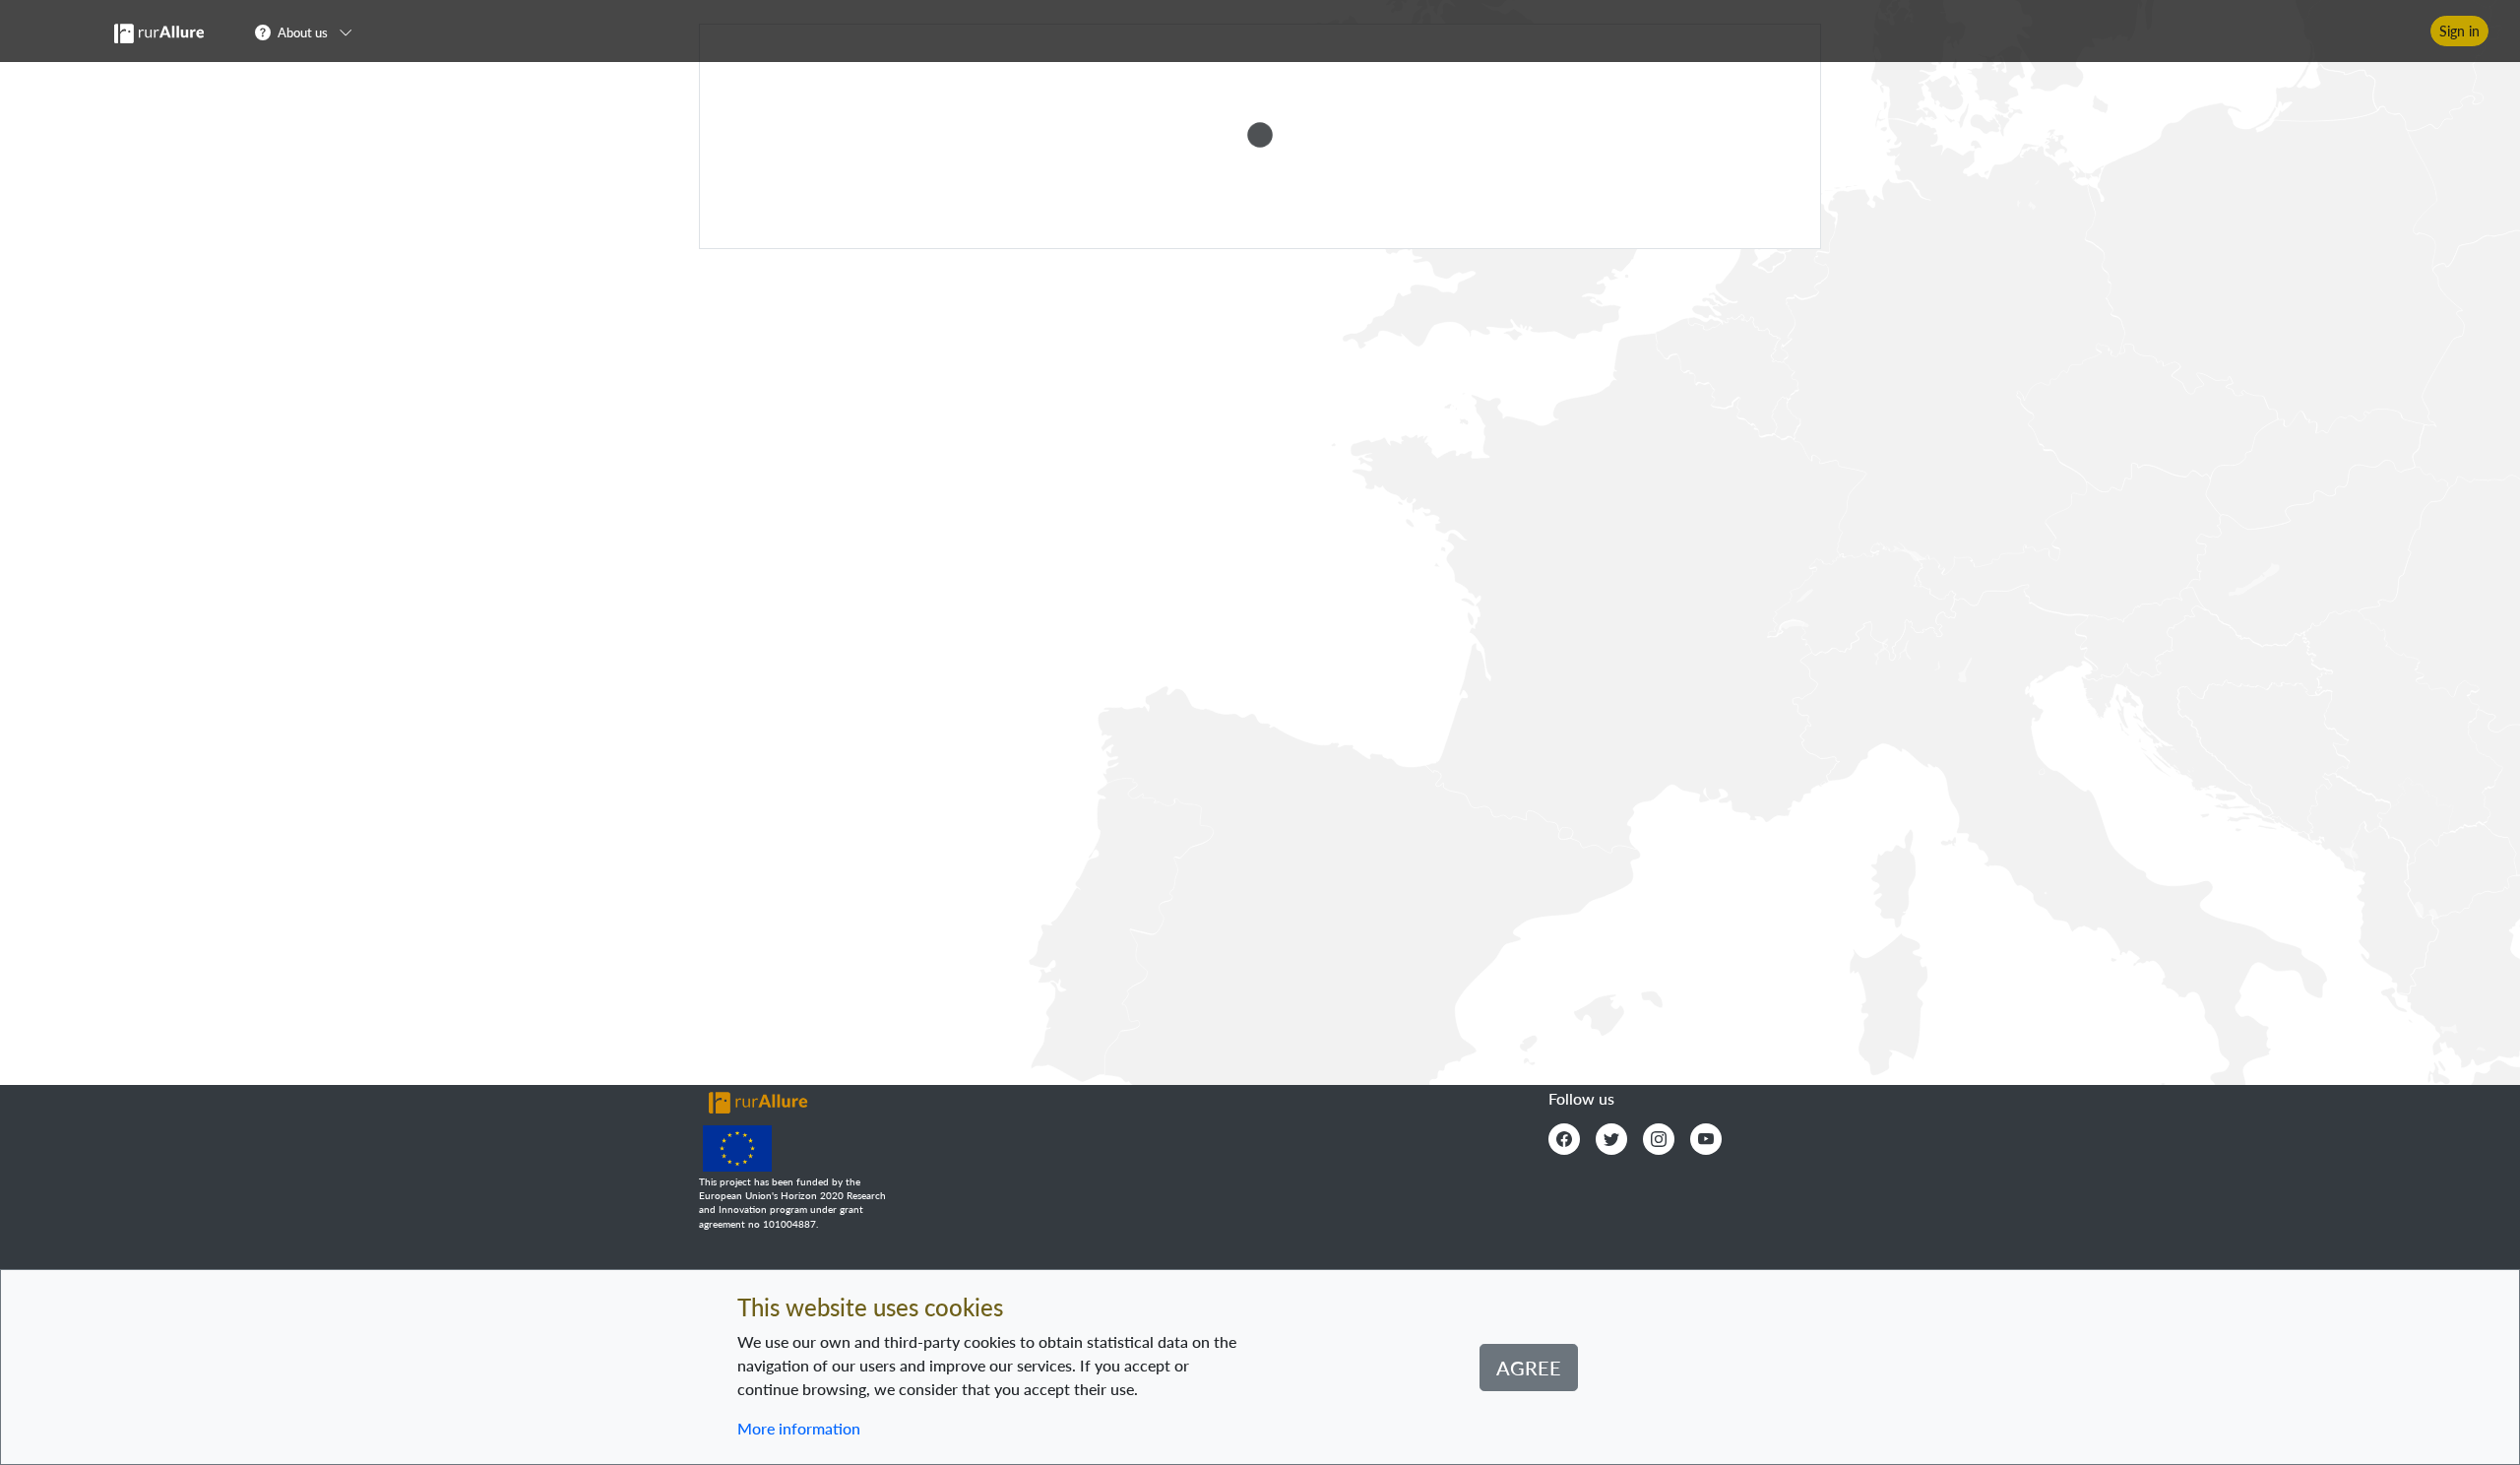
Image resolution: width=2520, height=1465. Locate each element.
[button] (310, 32)
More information (799, 1428)
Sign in (2459, 31)
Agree (1529, 1368)
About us (303, 32)
